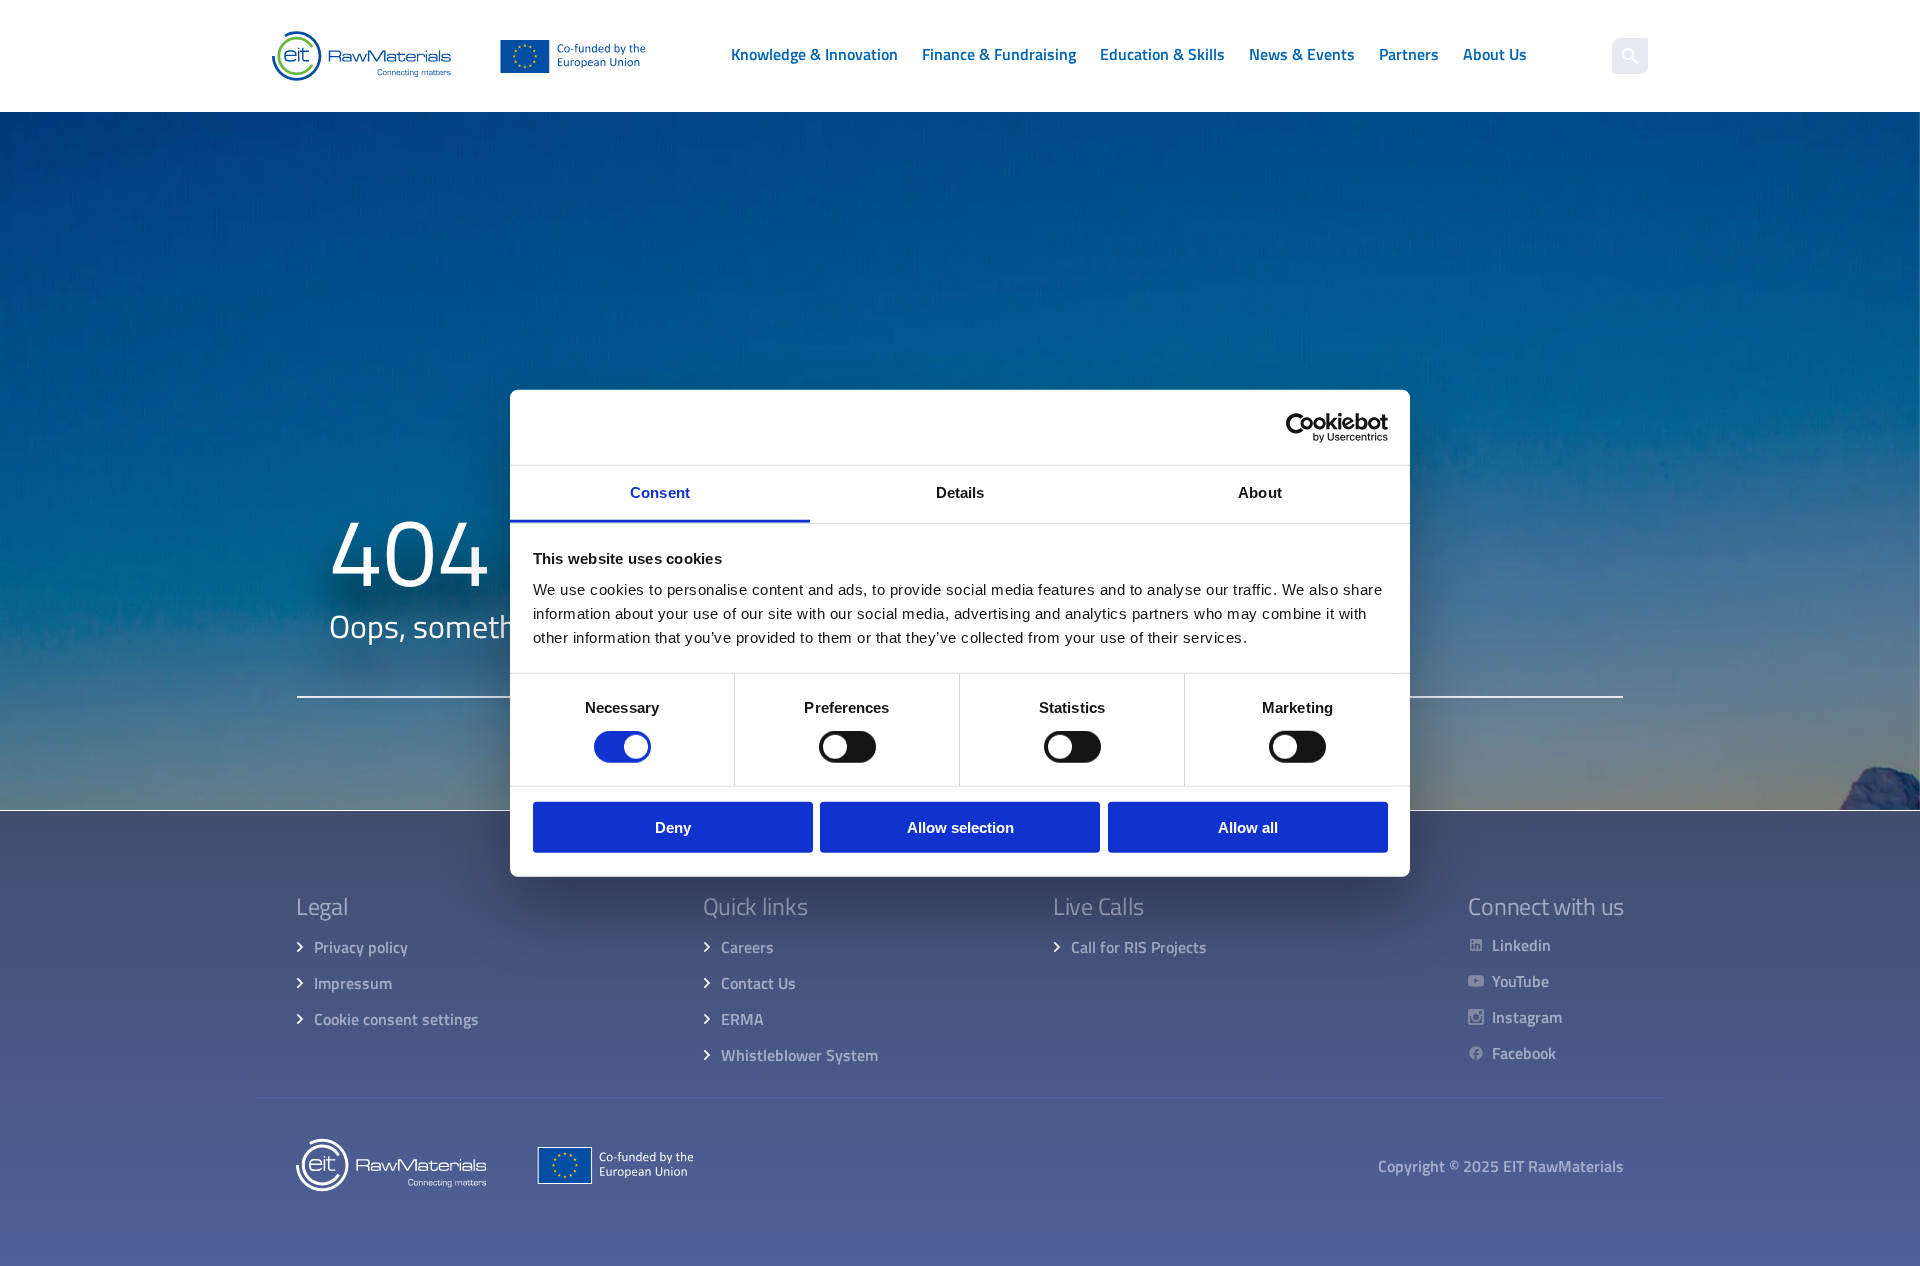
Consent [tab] (660, 492)
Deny (673, 827)
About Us (1495, 54)
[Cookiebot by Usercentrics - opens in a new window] (1300, 427)
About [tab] (1260, 492)
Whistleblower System (799, 1055)
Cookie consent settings (396, 1019)
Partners (1409, 54)
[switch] (847, 747)
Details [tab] (960, 492)
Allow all (1248, 827)
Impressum (353, 983)
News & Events (1302, 54)
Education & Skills (1162, 54)
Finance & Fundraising (999, 54)
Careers (747, 947)
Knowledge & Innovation (814, 54)
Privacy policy (361, 947)
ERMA (742, 1019)
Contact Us (758, 983)
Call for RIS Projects (1139, 947)
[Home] (459, 56)
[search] (1630, 56)
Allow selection (960, 827)
